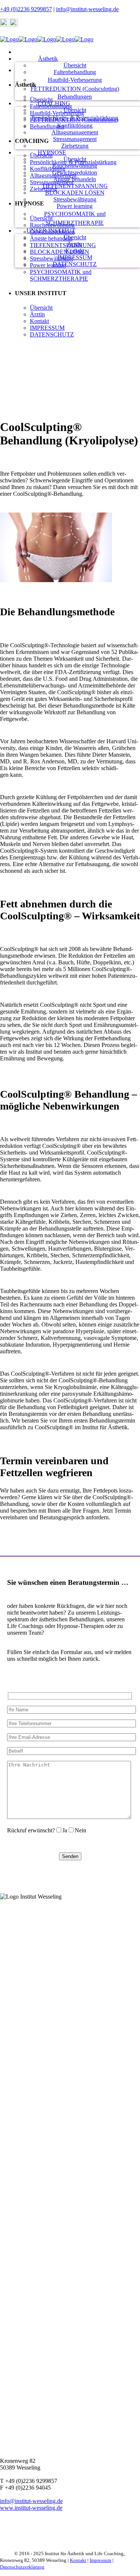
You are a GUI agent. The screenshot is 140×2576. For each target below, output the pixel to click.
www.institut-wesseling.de (31, 2508)
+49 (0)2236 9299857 (26, 9)
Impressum (100, 2560)
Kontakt (78, 2560)
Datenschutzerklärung (22, 2567)
